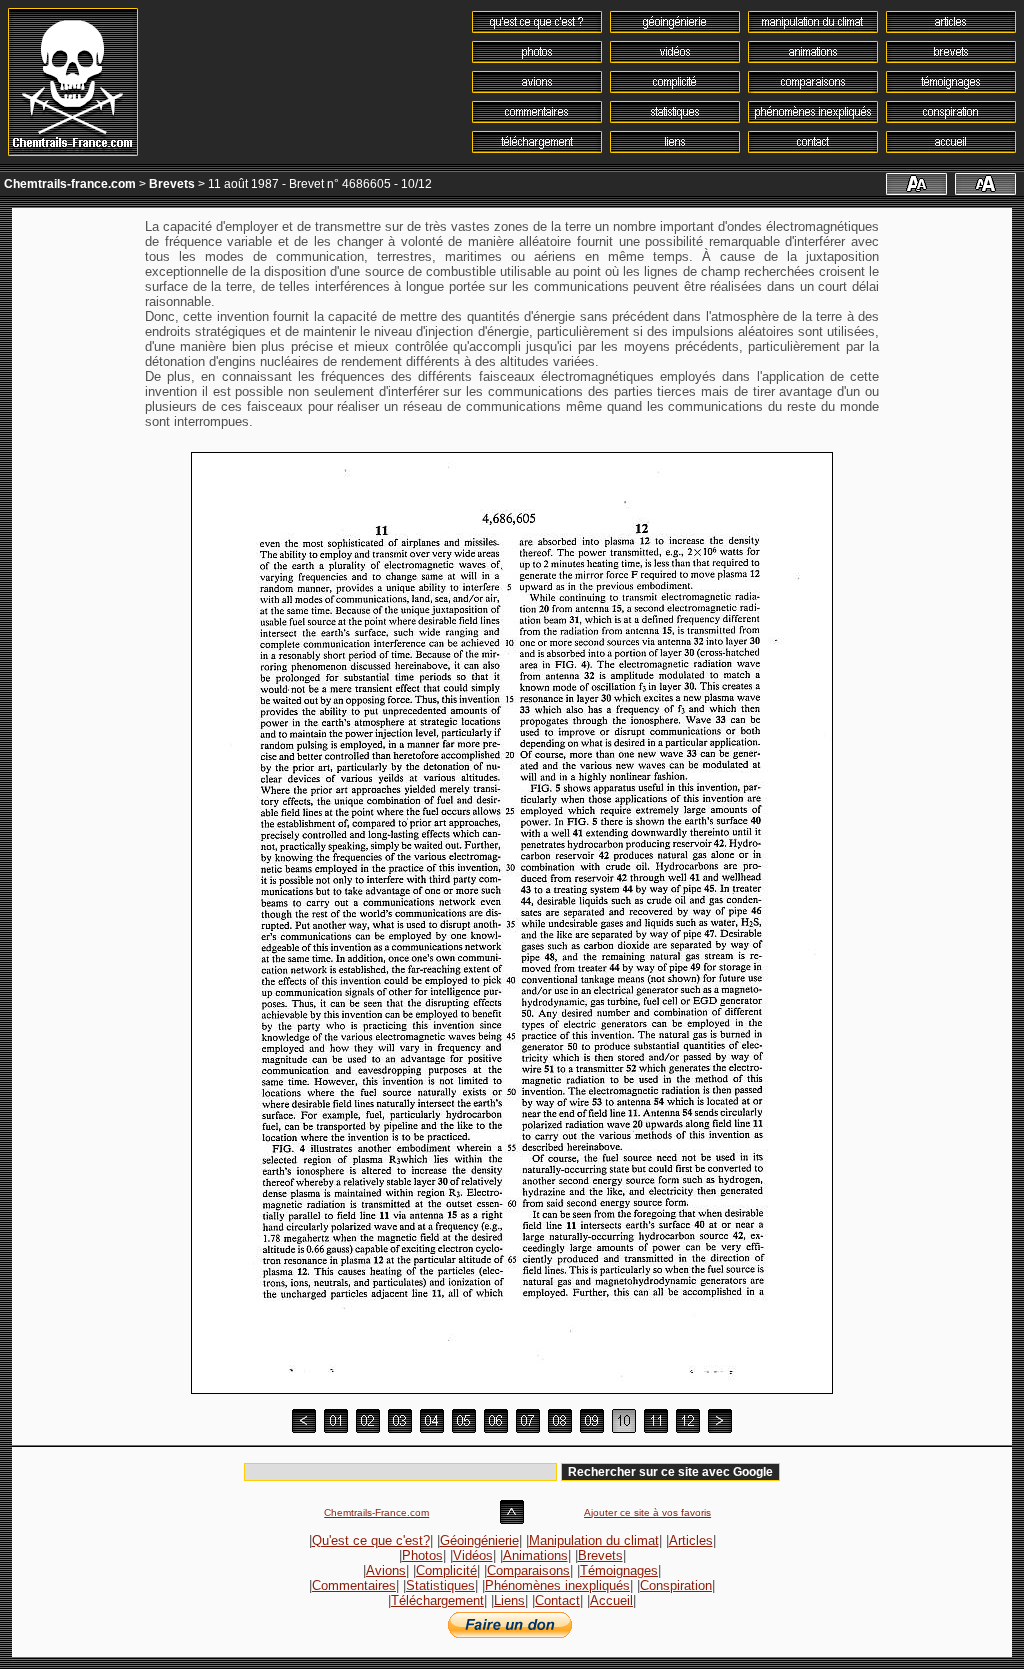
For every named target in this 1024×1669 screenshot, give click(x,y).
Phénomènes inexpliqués (557, 1585)
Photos (422, 1555)
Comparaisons (528, 1570)
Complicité (446, 1570)
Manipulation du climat (594, 1540)
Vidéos (473, 1555)
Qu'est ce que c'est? (371, 1540)
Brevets (172, 184)
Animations (535, 1555)
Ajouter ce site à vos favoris (647, 1512)
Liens (509, 1600)
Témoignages (619, 1570)
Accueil (611, 1600)
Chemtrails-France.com (376, 1512)
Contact (557, 1600)
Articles (691, 1540)
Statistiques (440, 1585)
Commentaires (354, 1585)
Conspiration (676, 1585)
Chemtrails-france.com (70, 184)
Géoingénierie (479, 1540)
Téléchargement (437, 1600)
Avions (386, 1570)
